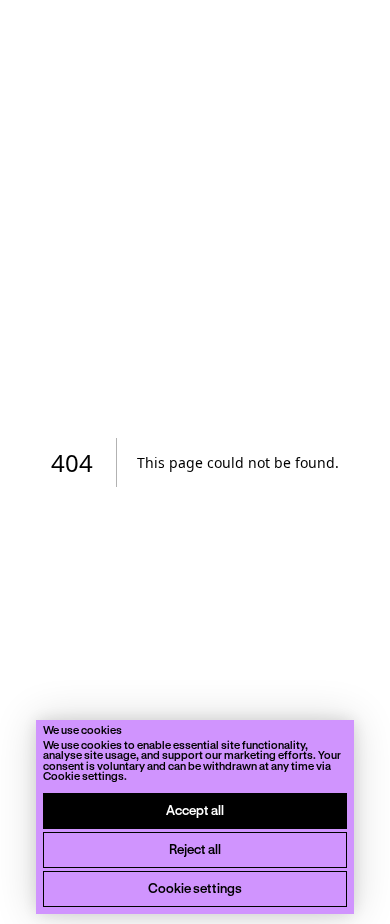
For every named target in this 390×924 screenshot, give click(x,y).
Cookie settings (195, 887)
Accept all (195, 809)
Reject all (195, 848)
